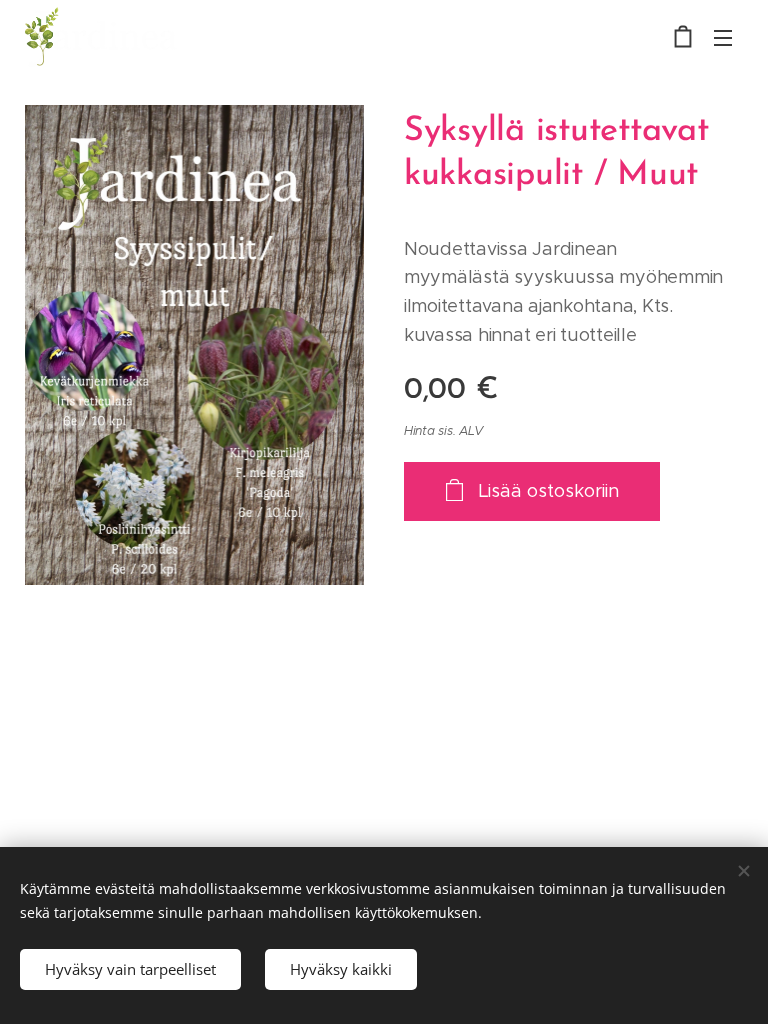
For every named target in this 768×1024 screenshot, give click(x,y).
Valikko (723, 37)
